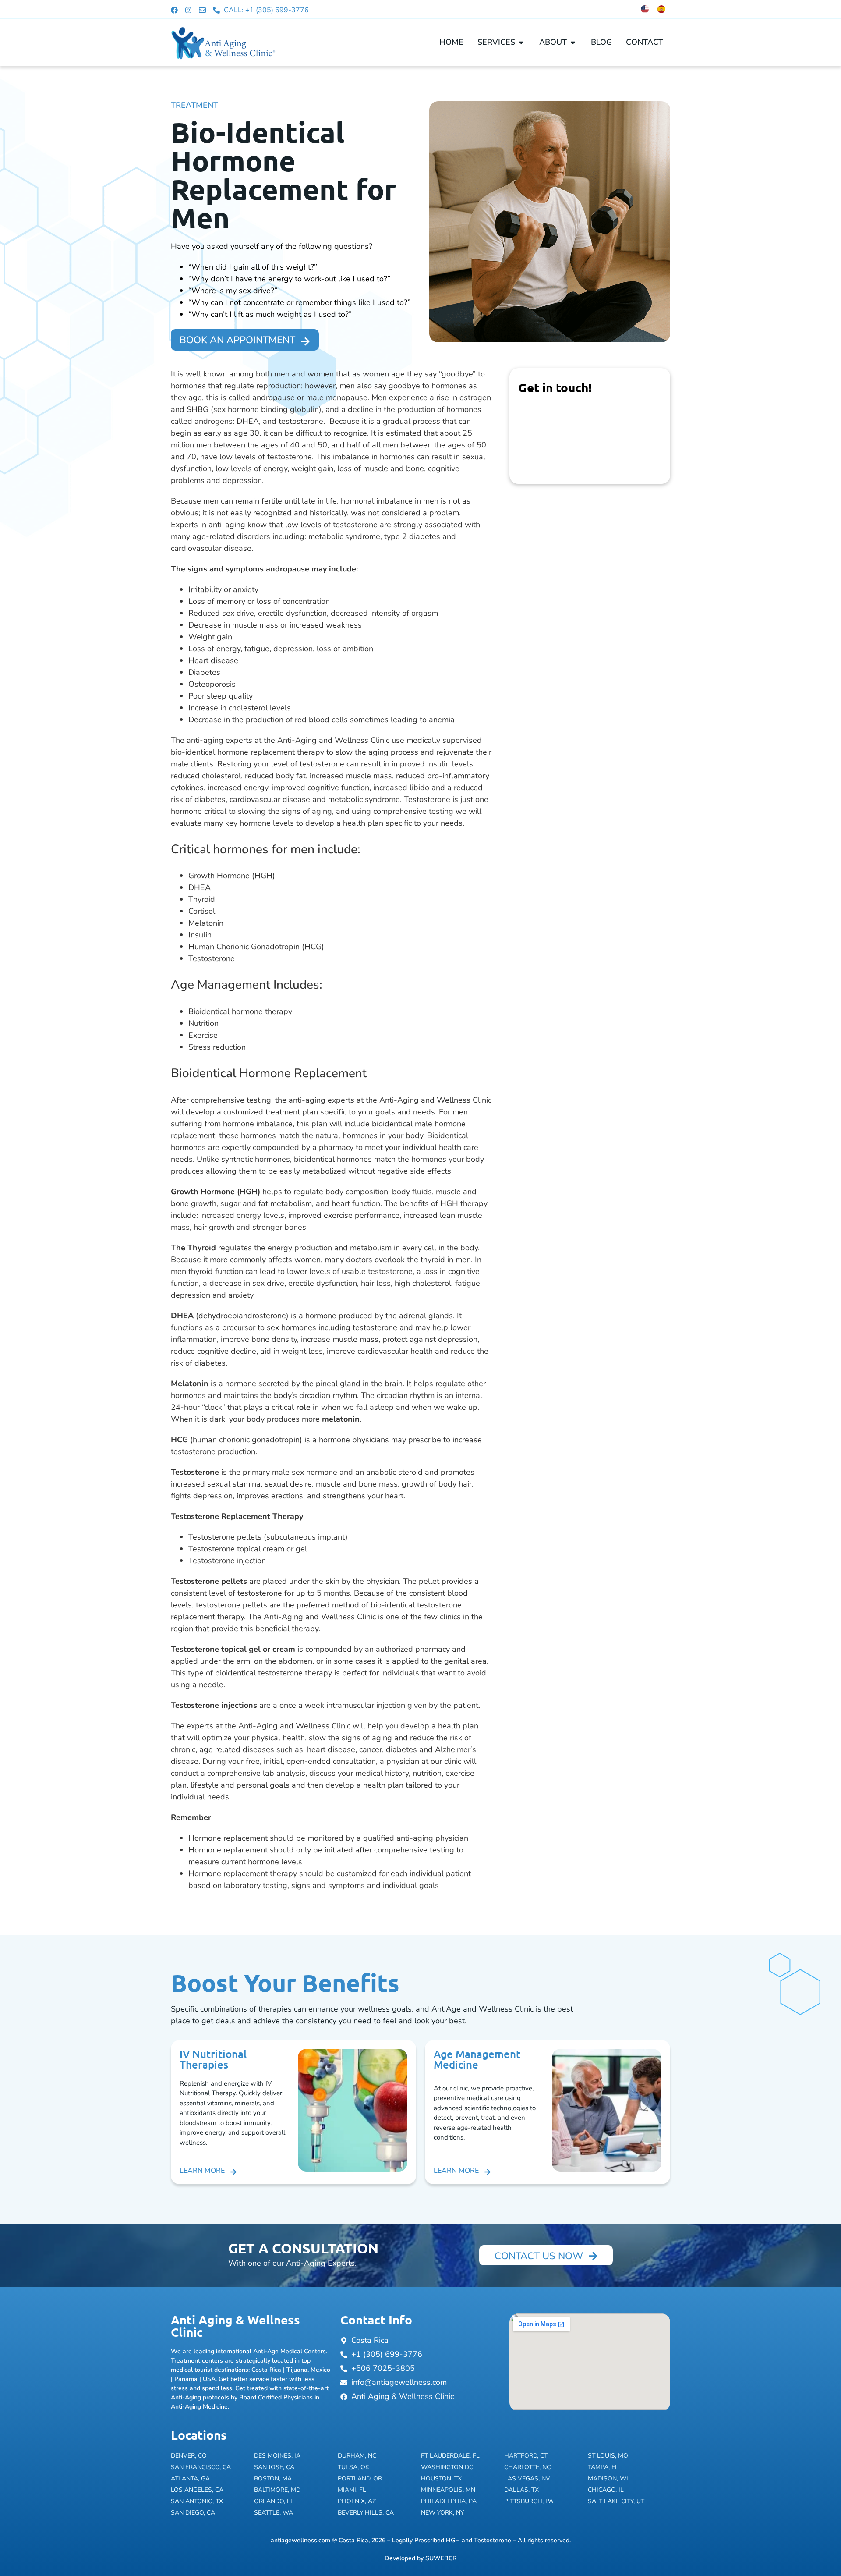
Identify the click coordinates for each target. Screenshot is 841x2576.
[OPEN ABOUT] (573, 42)
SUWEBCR (441, 2558)
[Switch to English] (645, 9)
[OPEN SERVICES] (521, 42)
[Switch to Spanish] (661, 9)
